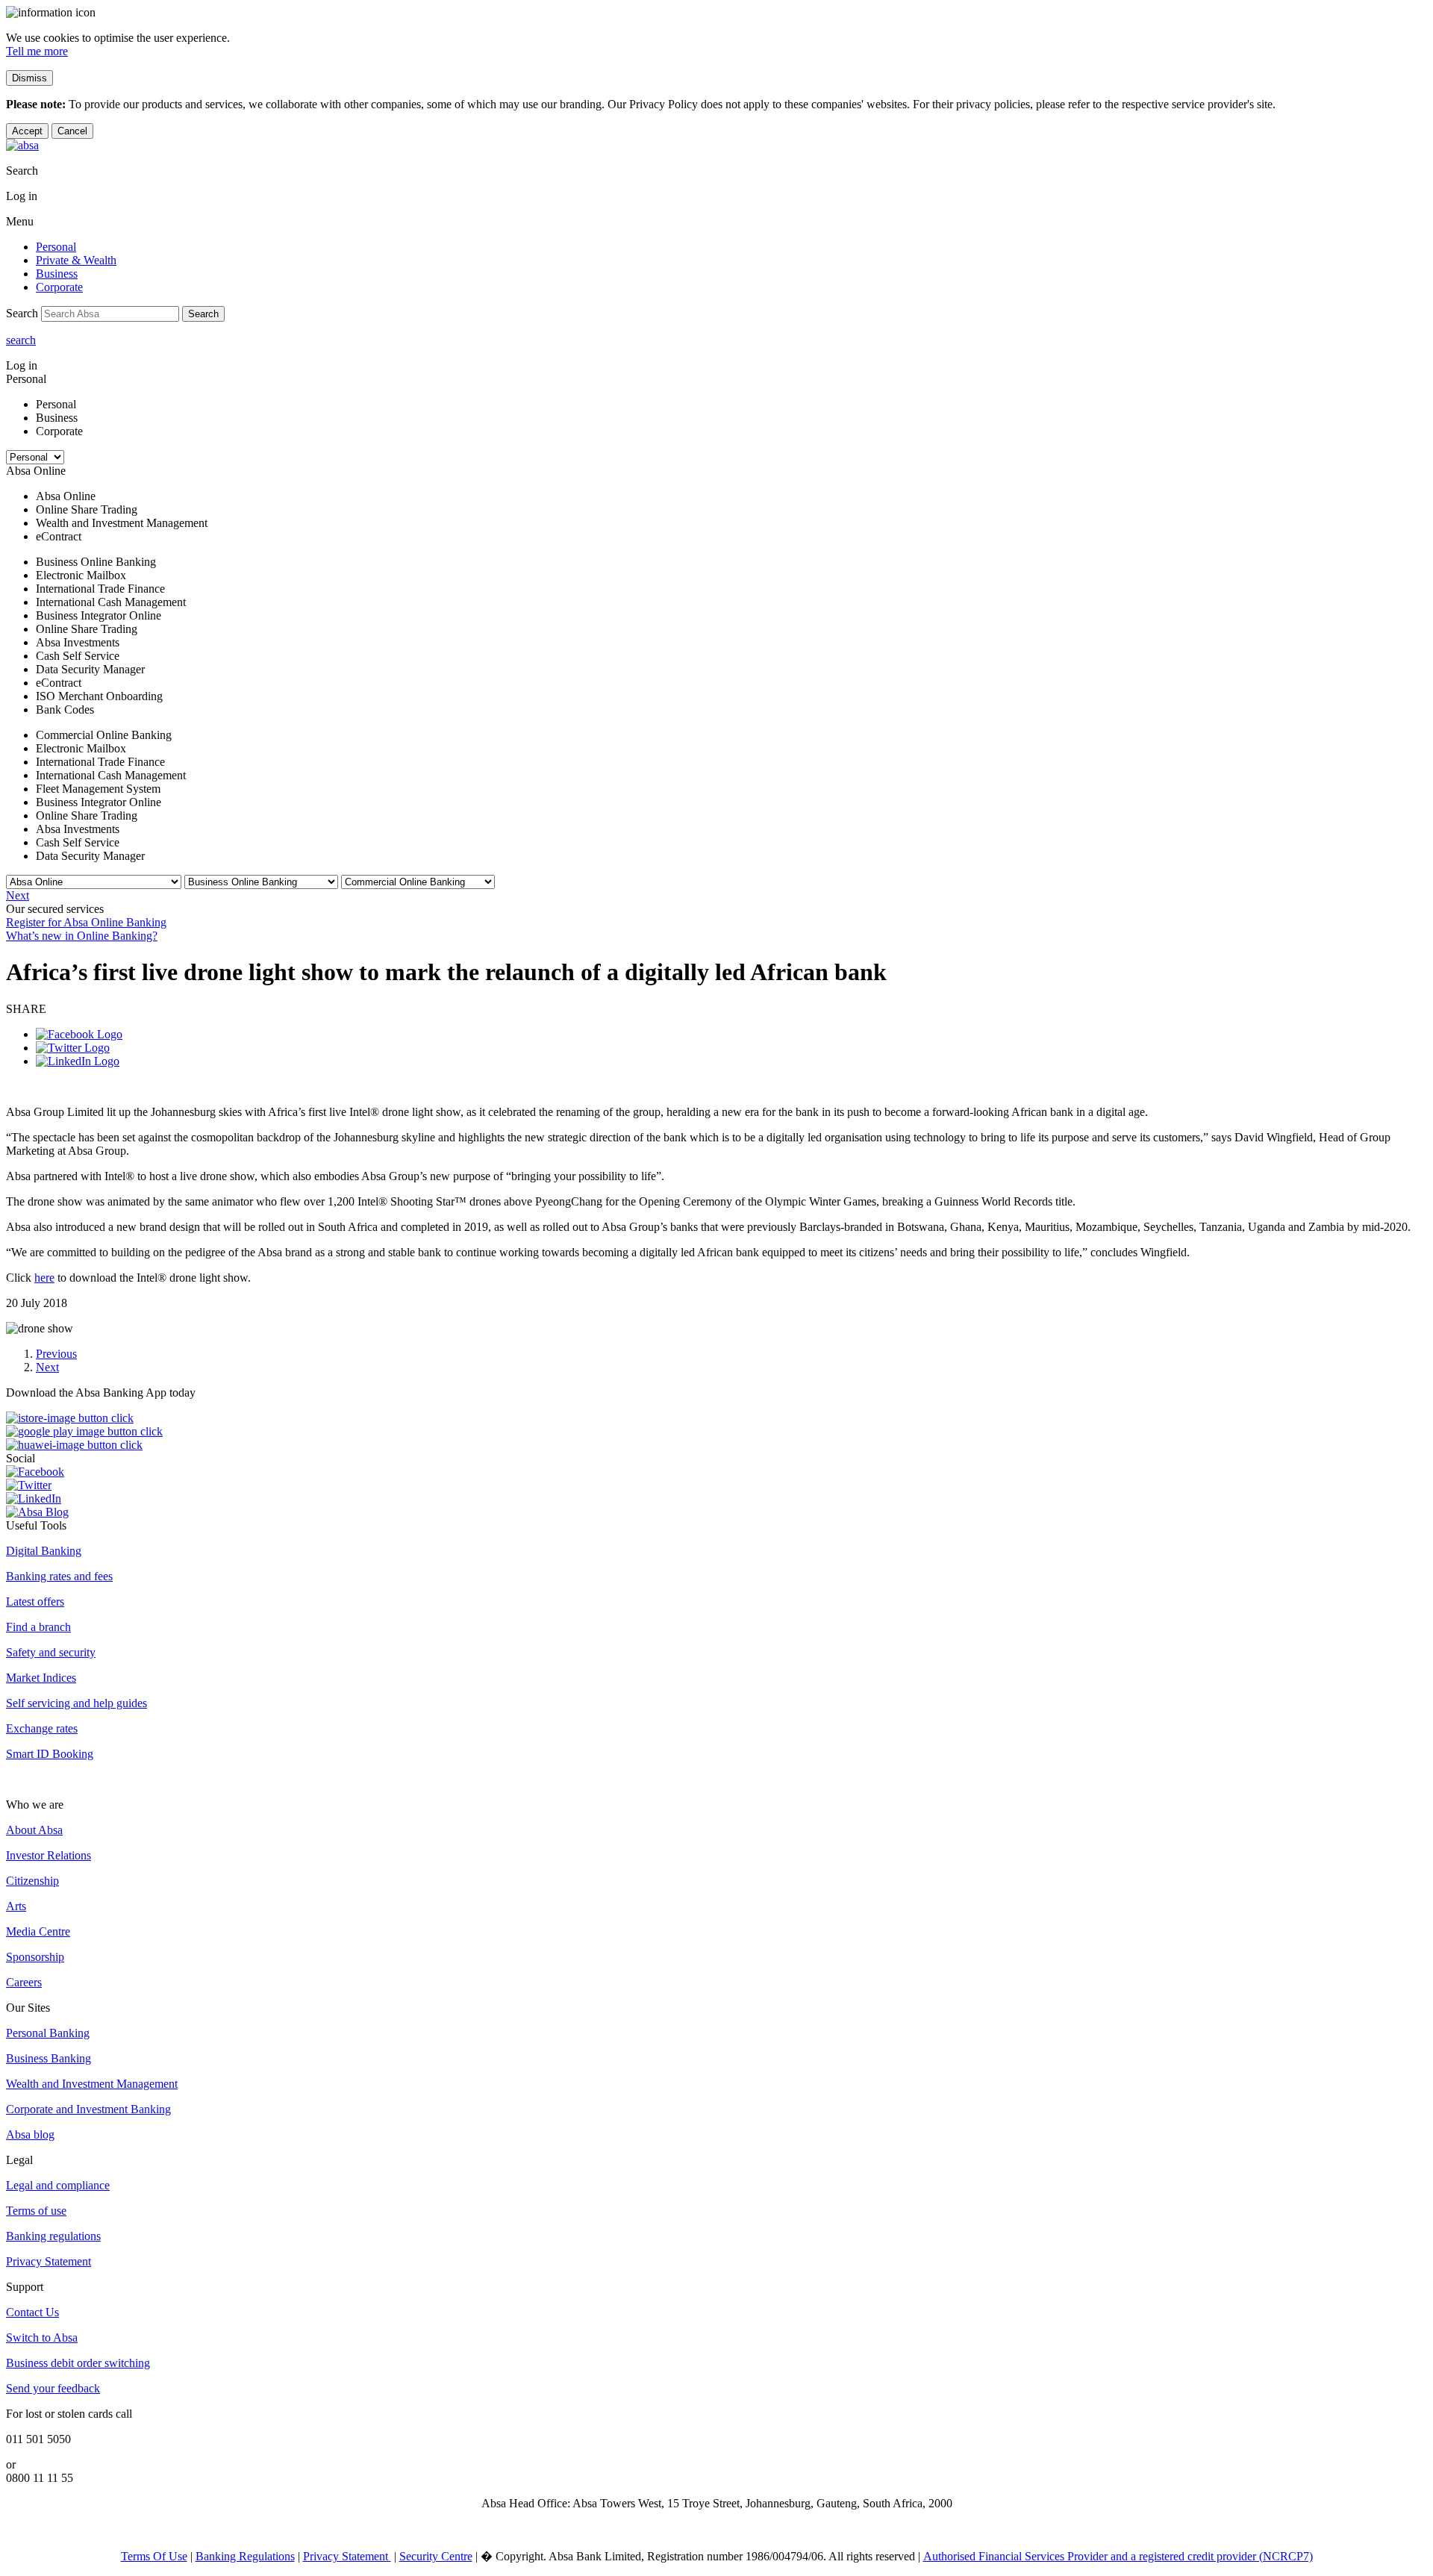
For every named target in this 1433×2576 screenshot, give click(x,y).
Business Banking (49, 2058)
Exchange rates (42, 1728)
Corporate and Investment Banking (88, 2109)
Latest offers (35, 1602)
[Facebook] (79, 1034)
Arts (16, 1906)
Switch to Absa (42, 2338)
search (21, 340)
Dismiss (29, 78)
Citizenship (32, 1881)
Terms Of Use (154, 2556)
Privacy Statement (49, 2261)
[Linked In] (78, 1061)
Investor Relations (49, 1855)
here (44, 1278)
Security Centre (436, 2556)
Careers (24, 1982)
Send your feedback (53, 2388)
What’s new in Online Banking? (82, 936)
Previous (56, 1354)
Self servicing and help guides (77, 1703)
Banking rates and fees (59, 1576)
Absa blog (30, 2134)
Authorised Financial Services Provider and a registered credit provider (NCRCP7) (1118, 2556)
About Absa (34, 1830)
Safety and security (51, 1652)
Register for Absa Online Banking (86, 922)
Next (18, 895)
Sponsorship (35, 1957)
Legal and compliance (58, 2185)
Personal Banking (48, 2033)
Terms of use (36, 2211)
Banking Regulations (245, 2556)
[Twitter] (73, 1048)
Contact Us (32, 2312)
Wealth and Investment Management (92, 2084)
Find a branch (38, 1627)
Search (203, 314)
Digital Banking (44, 1551)
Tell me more (37, 51)
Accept (27, 131)
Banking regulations (53, 2236)
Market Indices (41, 1678)
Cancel (72, 131)
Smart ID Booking (50, 1754)
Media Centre (38, 1931)
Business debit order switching (78, 2363)
